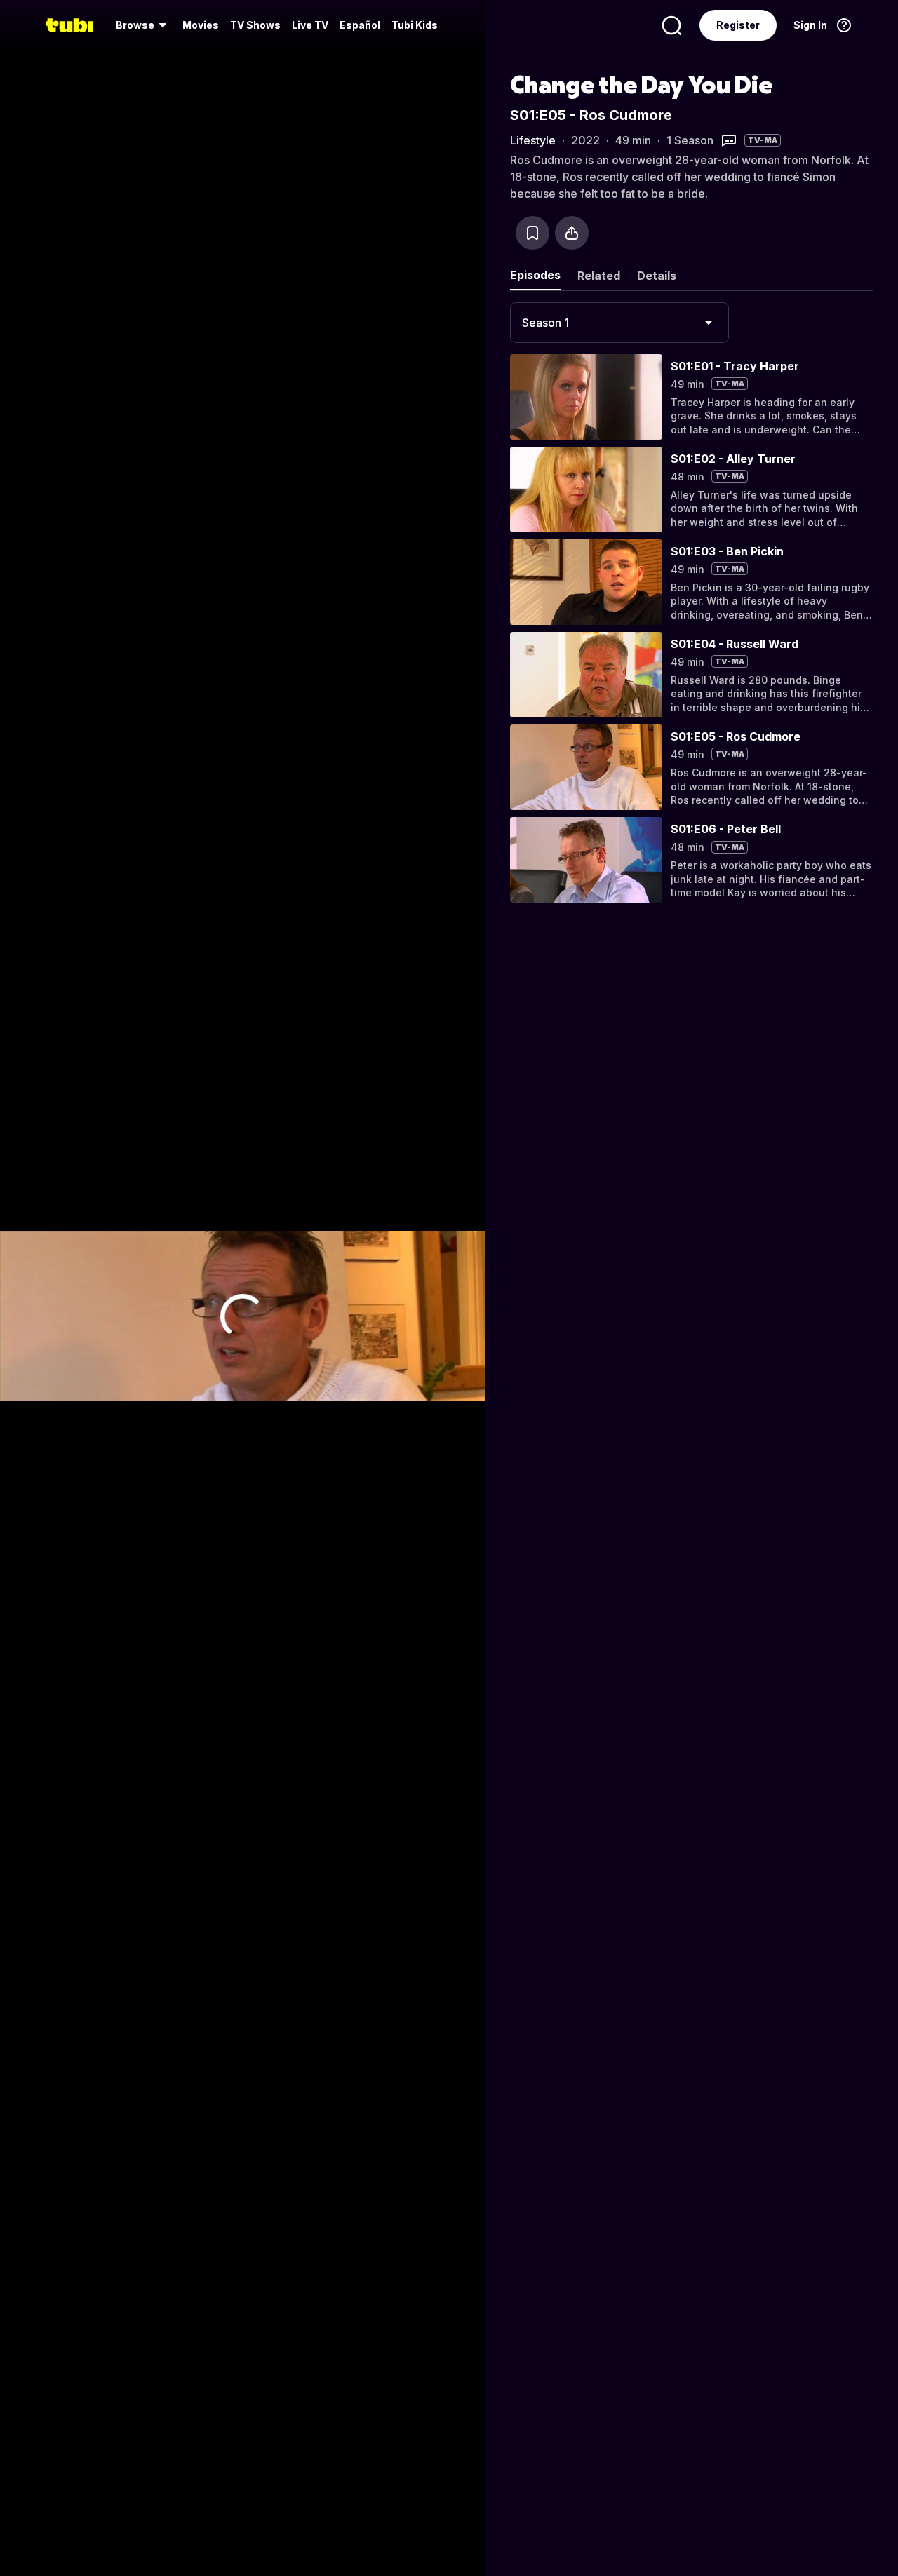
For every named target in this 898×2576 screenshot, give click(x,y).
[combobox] (619, 323)
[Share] (572, 233)
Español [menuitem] (360, 25)
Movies (201, 25)
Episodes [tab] (535, 275)
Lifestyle (533, 140)
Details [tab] (657, 276)
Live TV (310, 25)
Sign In (810, 25)
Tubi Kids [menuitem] (415, 25)
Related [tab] (599, 276)
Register (738, 25)
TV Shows (255, 25)
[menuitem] (143, 25)
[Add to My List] (532, 233)
